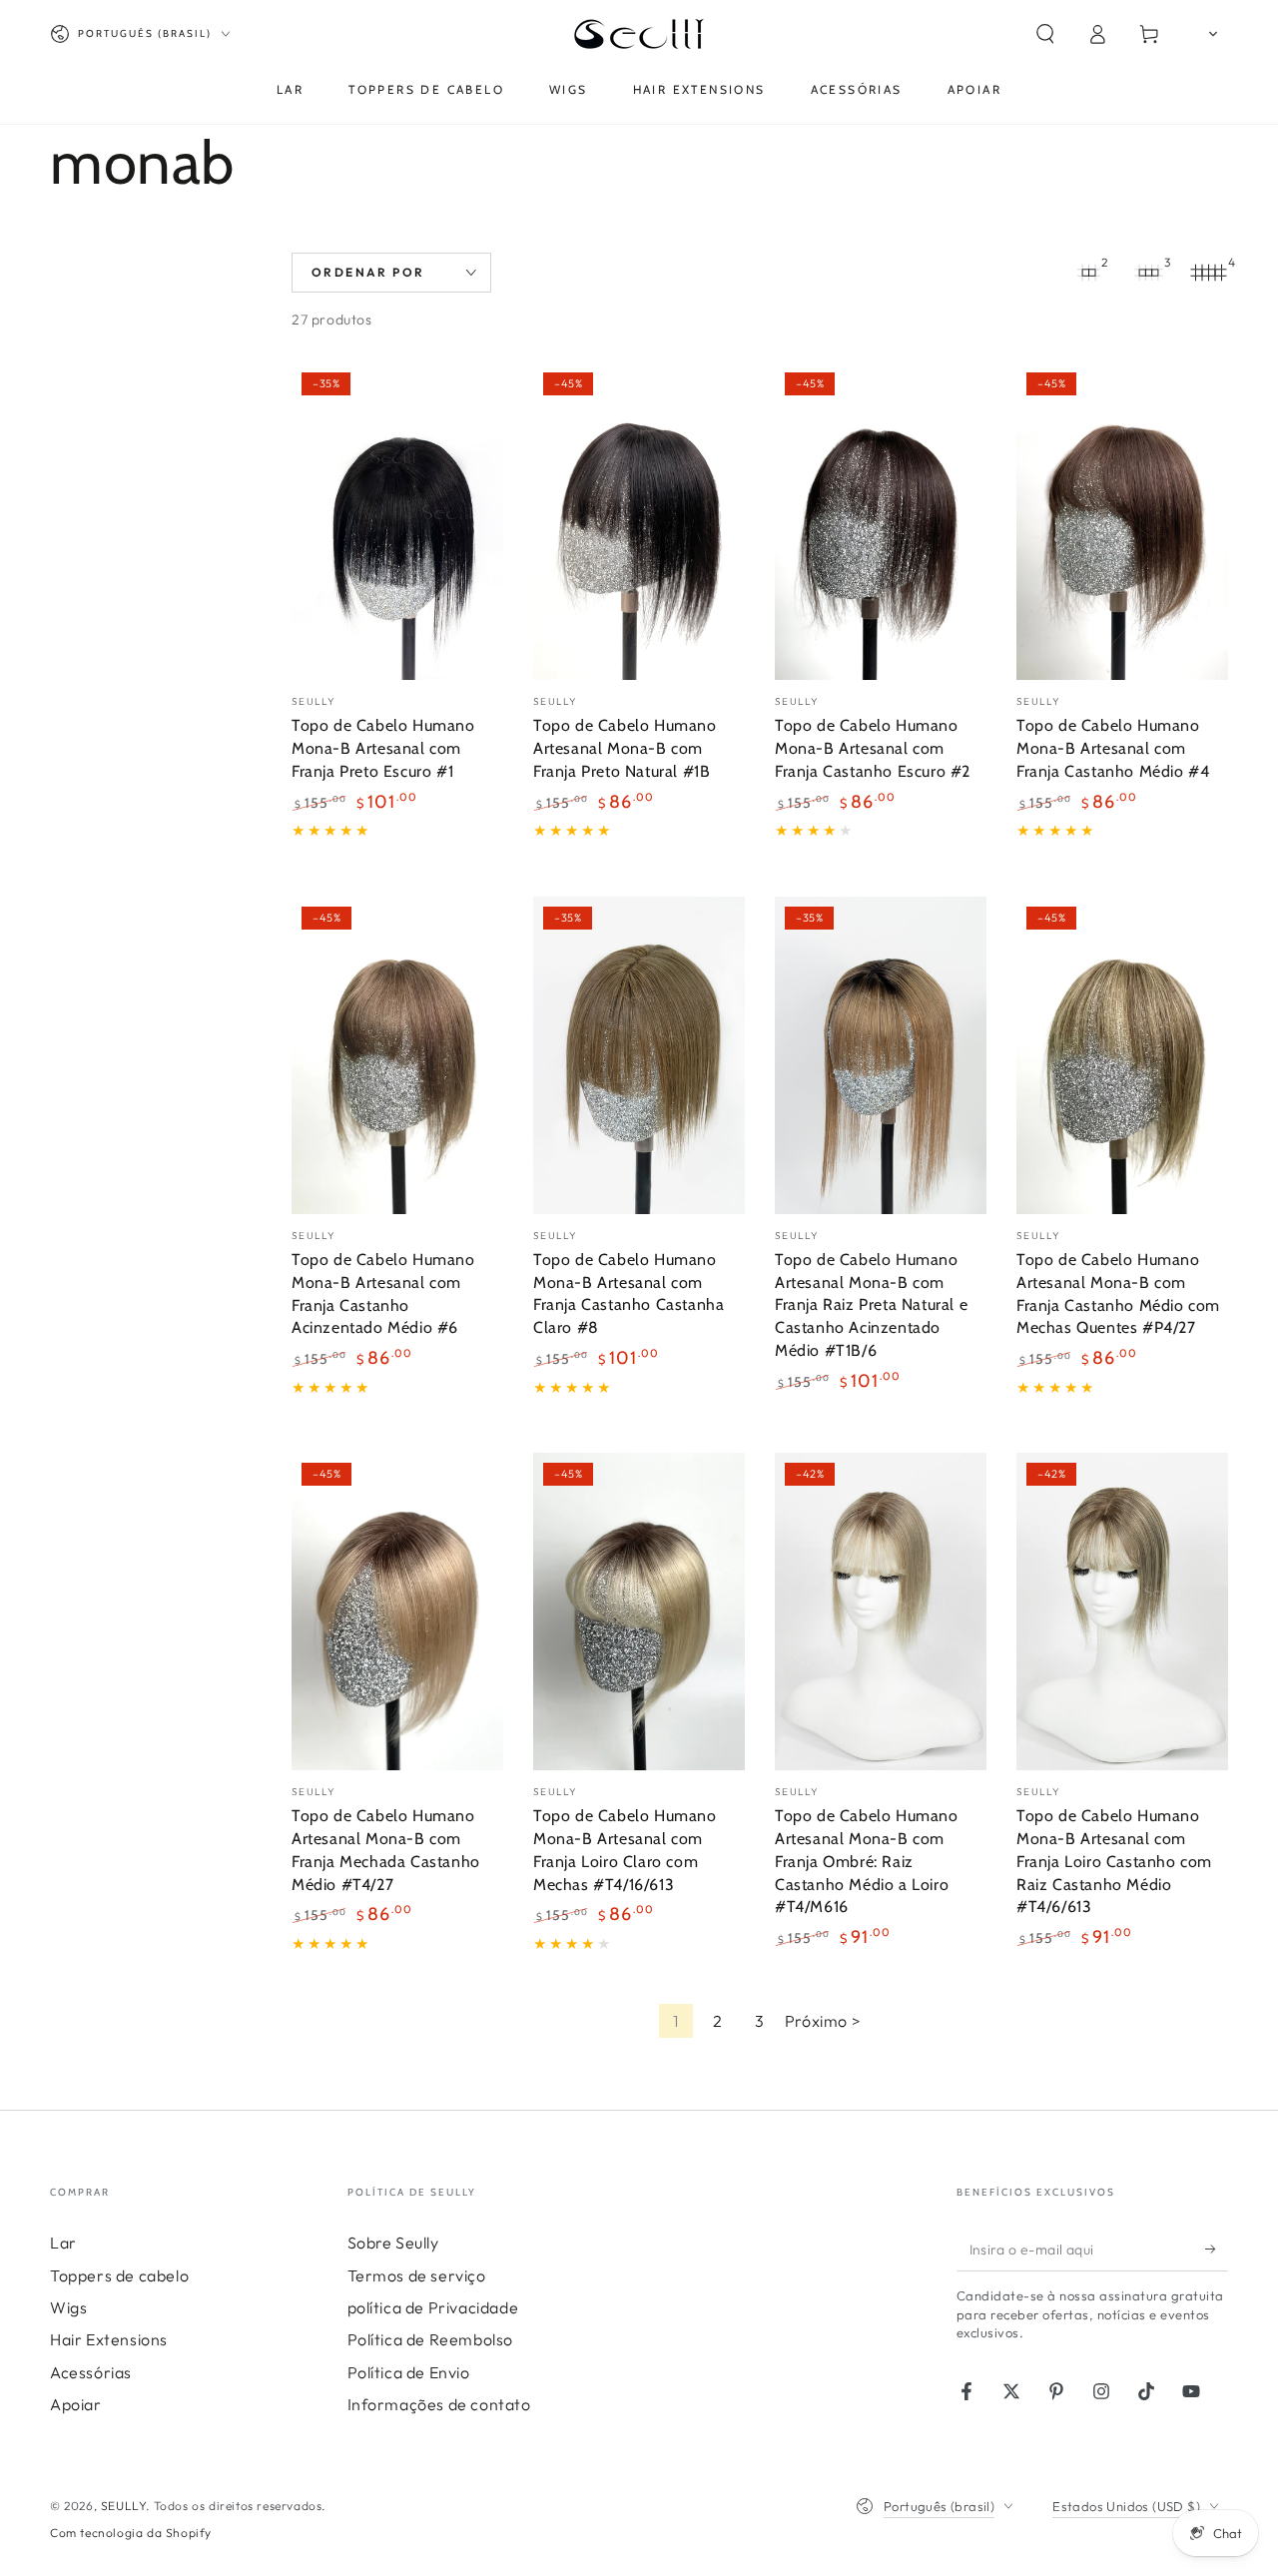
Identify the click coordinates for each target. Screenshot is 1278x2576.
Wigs (68, 2307)
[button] (1045, 34)
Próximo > (823, 2021)
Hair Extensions (109, 2339)
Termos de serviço (417, 2275)
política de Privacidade (433, 2307)
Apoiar (76, 2404)
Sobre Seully (393, 2243)
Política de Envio (409, 2372)
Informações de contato (439, 2404)
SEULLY (124, 2506)
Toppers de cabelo (119, 2275)
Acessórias (91, 2372)
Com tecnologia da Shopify (131, 2533)
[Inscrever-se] (1217, 2249)
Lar (63, 2243)
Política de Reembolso (431, 2339)
